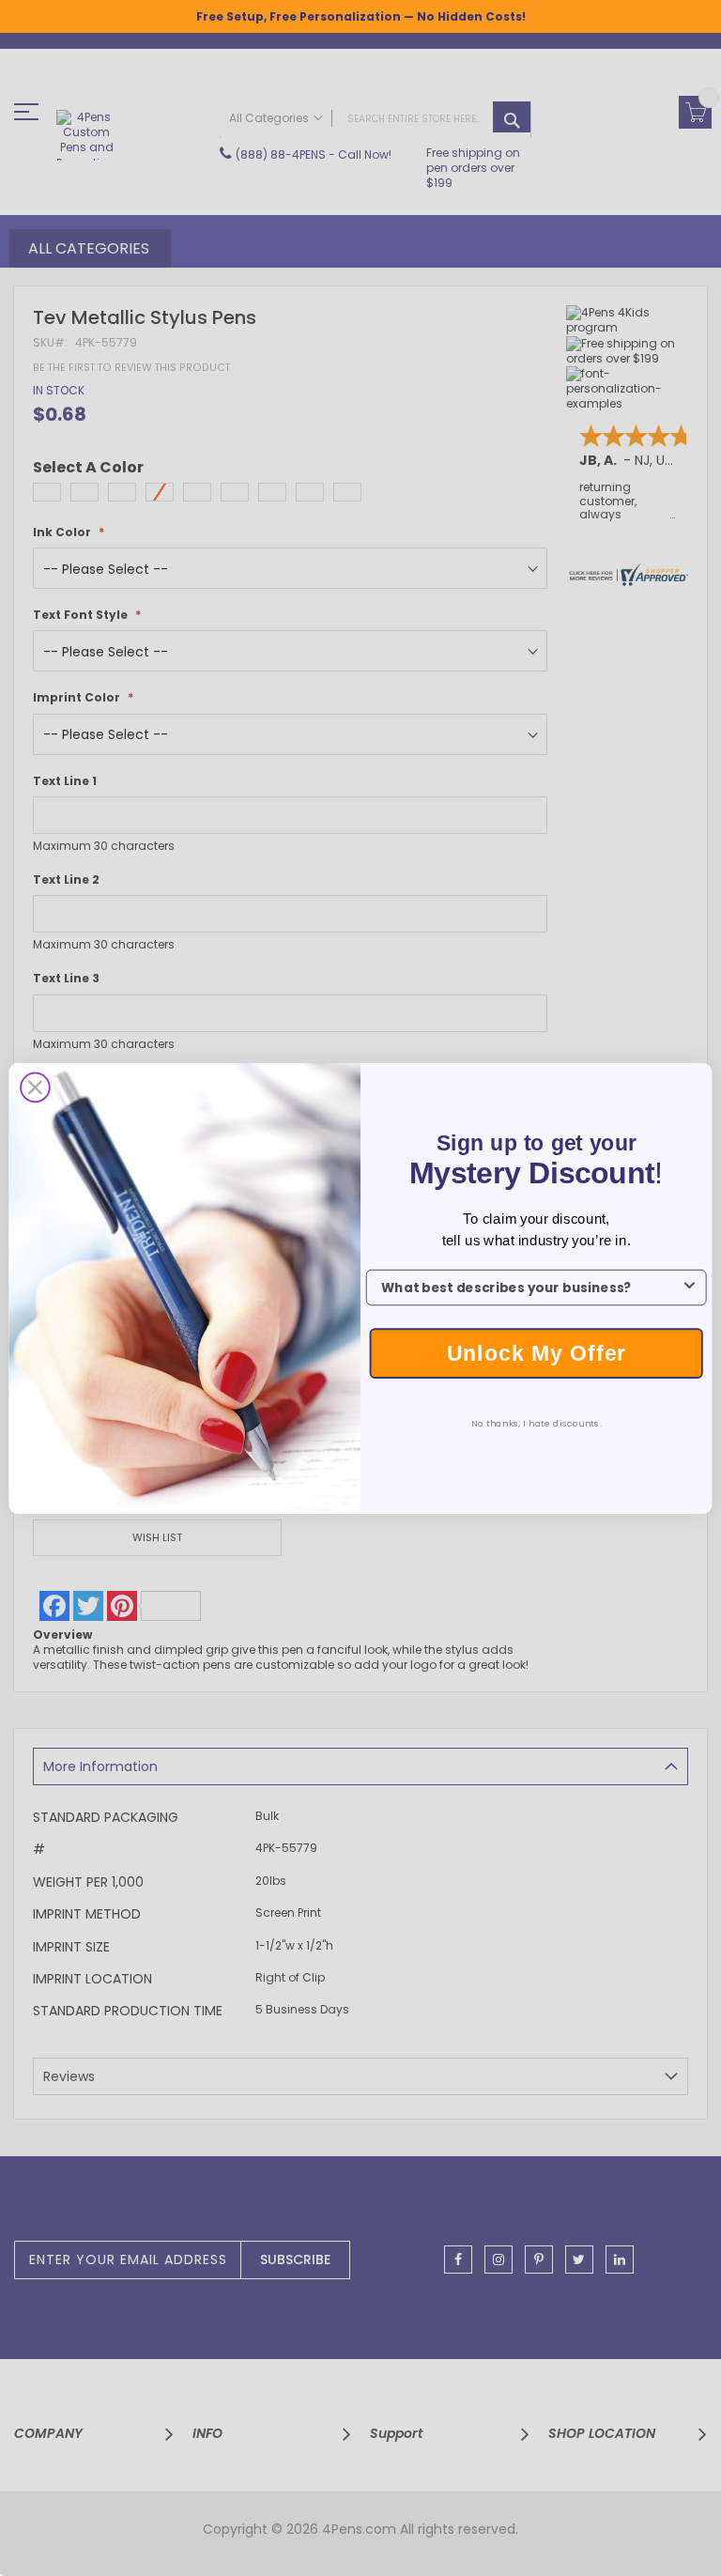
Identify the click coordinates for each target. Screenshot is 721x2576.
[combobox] (531, 1287)
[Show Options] (690, 1287)
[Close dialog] (35, 1087)
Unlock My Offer (537, 1352)
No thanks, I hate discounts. (537, 1423)
